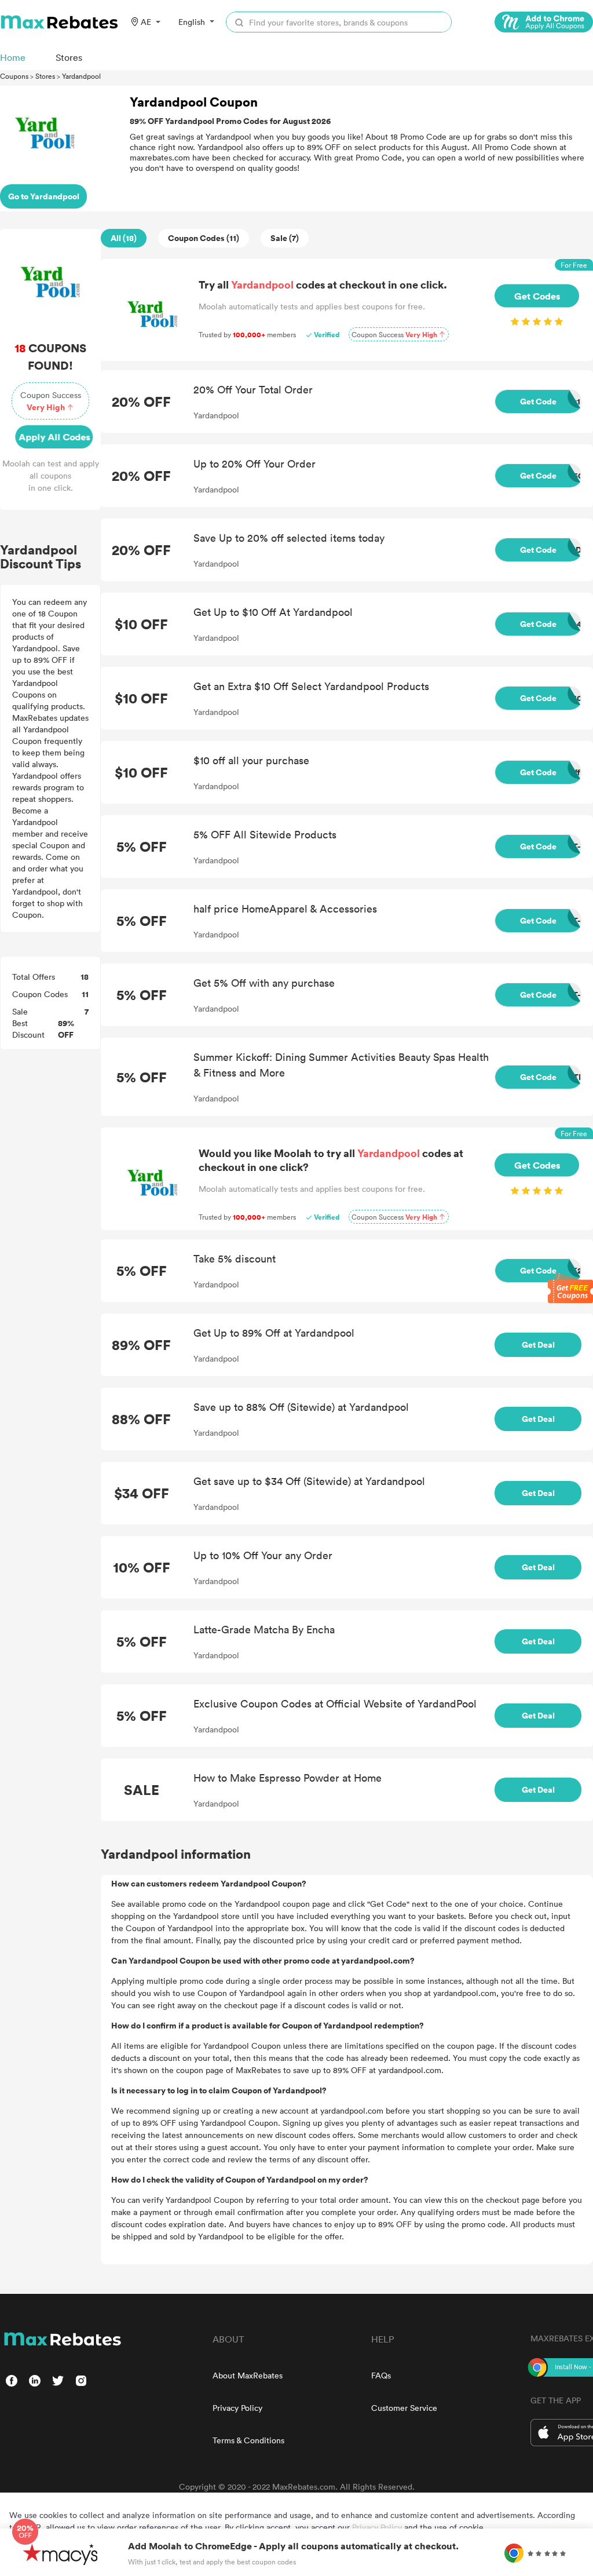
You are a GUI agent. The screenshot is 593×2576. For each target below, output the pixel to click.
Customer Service (404, 2408)
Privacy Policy (237, 2408)
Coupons (14, 76)
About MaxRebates (248, 2375)
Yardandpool (81, 76)
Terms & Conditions (248, 2440)
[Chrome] (544, 22)
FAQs (381, 2375)
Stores (45, 76)
